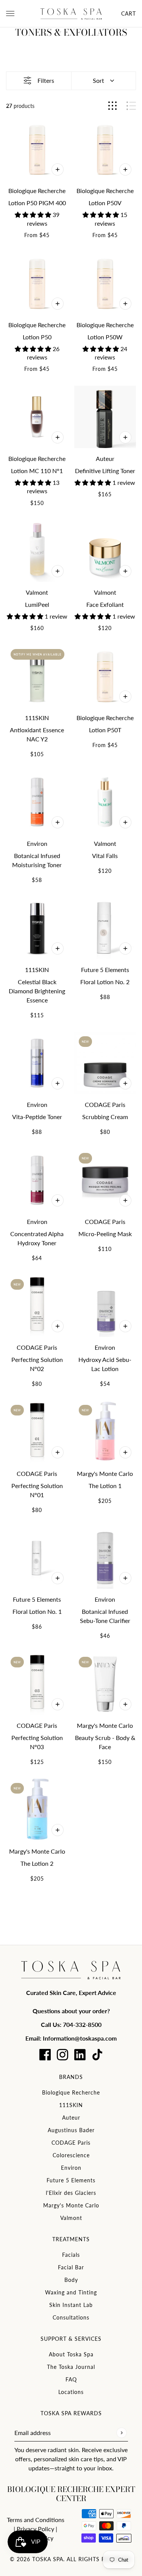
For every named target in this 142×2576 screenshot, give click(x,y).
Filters (46, 80)
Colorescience (71, 2155)
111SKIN (71, 2105)
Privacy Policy (35, 2529)
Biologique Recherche (71, 2092)
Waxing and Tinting (71, 2292)
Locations (71, 2392)
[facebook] (45, 2055)
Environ (71, 2168)
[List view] (131, 106)
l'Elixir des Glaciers (71, 2193)
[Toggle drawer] (10, 13)
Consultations (71, 2317)
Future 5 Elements (71, 2180)
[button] (34, 215)
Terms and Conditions (36, 2520)
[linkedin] (80, 2055)
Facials (71, 2255)
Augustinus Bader (71, 2130)
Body (71, 2280)
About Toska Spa (71, 2354)
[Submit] (121, 2433)
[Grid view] (112, 106)
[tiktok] (97, 2055)
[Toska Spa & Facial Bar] (71, 14)
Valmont (71, 2218)
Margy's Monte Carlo (71, 2205)
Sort (98, 80)
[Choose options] (58, 169)
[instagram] (62, 2055)
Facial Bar (71, 2267)
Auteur (71, 2118)
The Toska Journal (71, 2367)
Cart (129, 13)
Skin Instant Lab (71, 2305)
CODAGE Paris (71, 2143)
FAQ (71, 2379)
